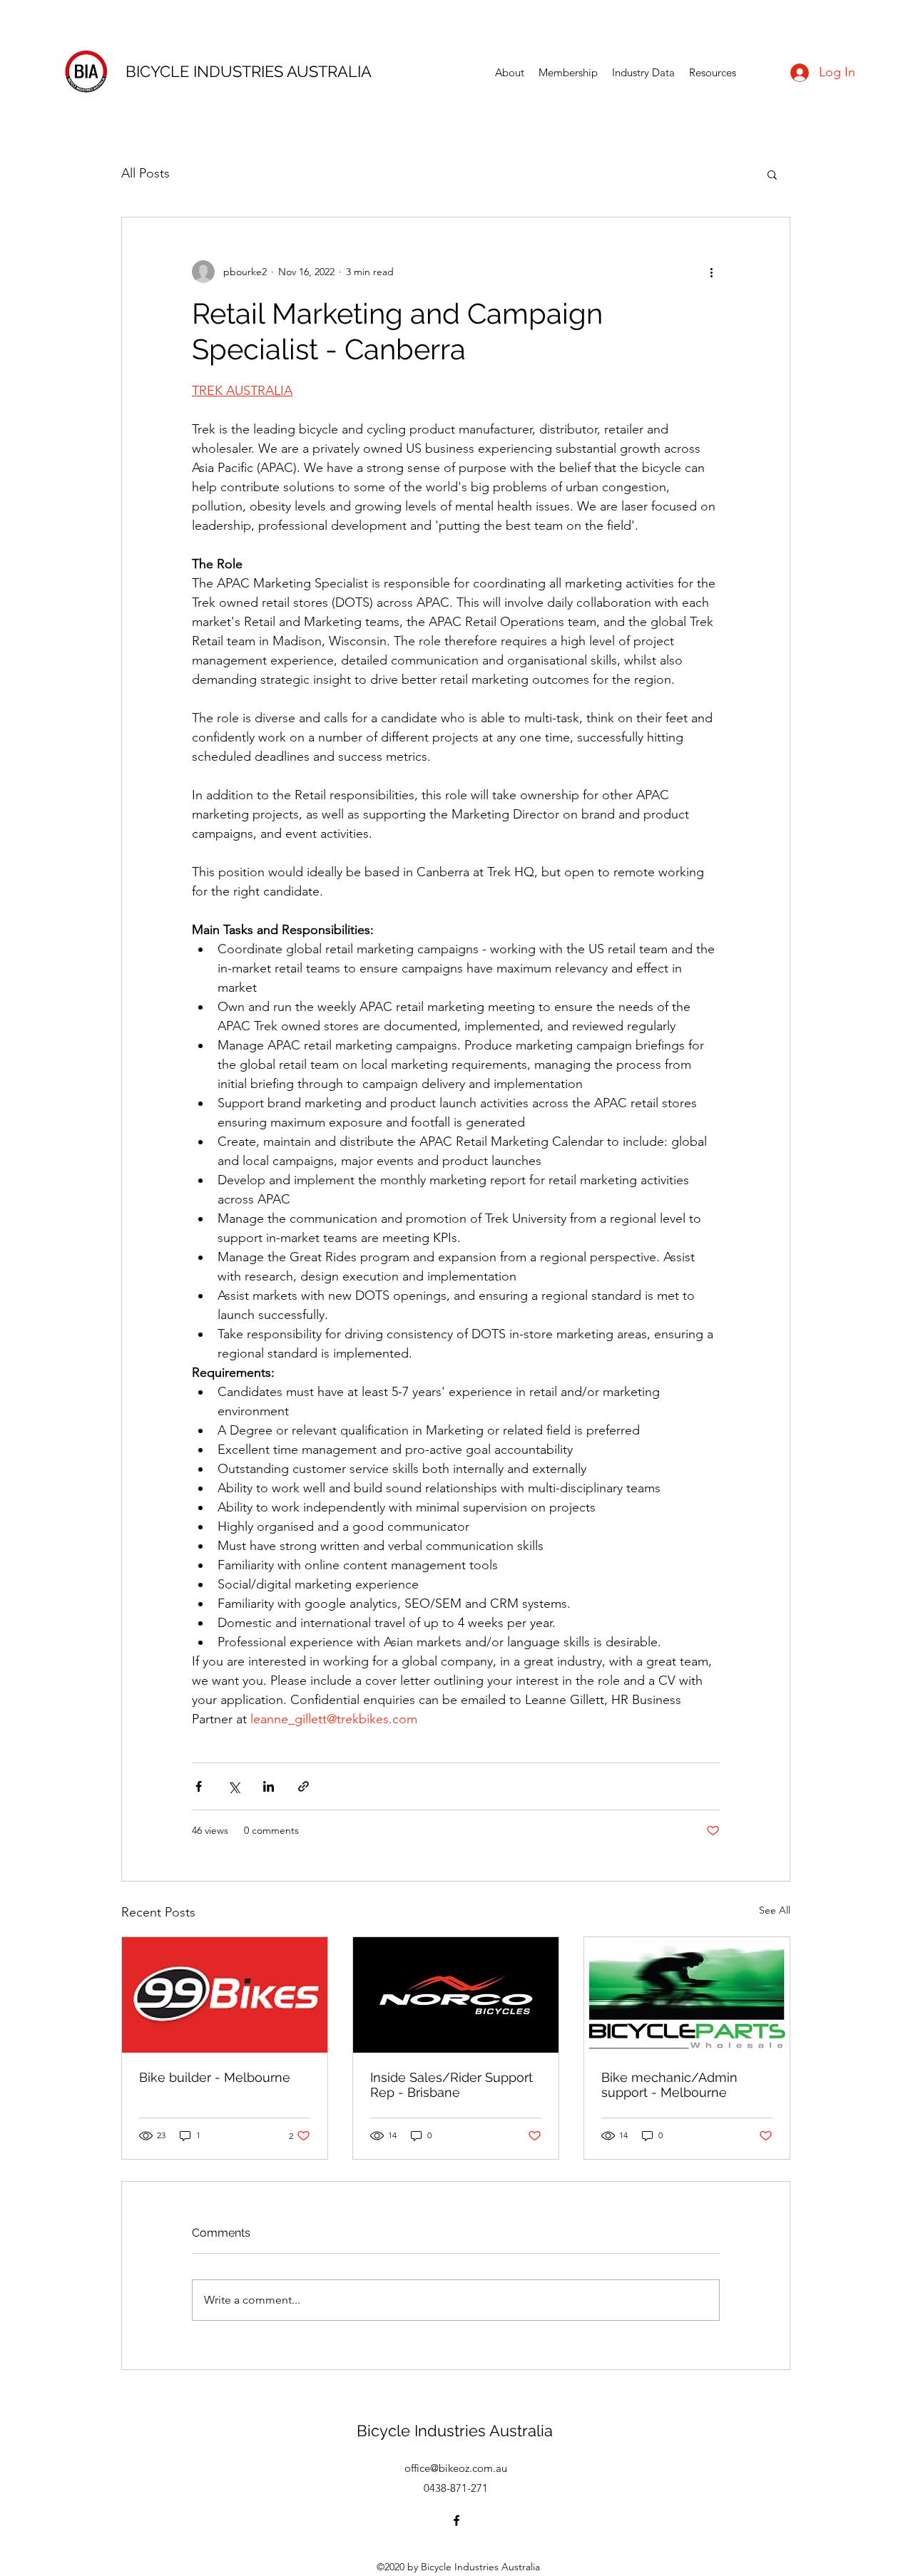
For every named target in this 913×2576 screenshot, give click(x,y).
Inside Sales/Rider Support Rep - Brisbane (452, 2085)
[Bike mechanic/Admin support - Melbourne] (687, 1995)
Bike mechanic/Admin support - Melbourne (669, 2085)
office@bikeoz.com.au (456, 2468)
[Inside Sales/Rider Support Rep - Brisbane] (456, 1995)
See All (775, 1910)
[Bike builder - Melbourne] (225, 1995)
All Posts (146, 173)
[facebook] (456, 2520)
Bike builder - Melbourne (215, 2077)
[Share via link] (304, 1786)
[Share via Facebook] (199, 1786)
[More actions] (711, 272)
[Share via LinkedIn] (269, 1786)
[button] (772, 174)
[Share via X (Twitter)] (234, 1786)
